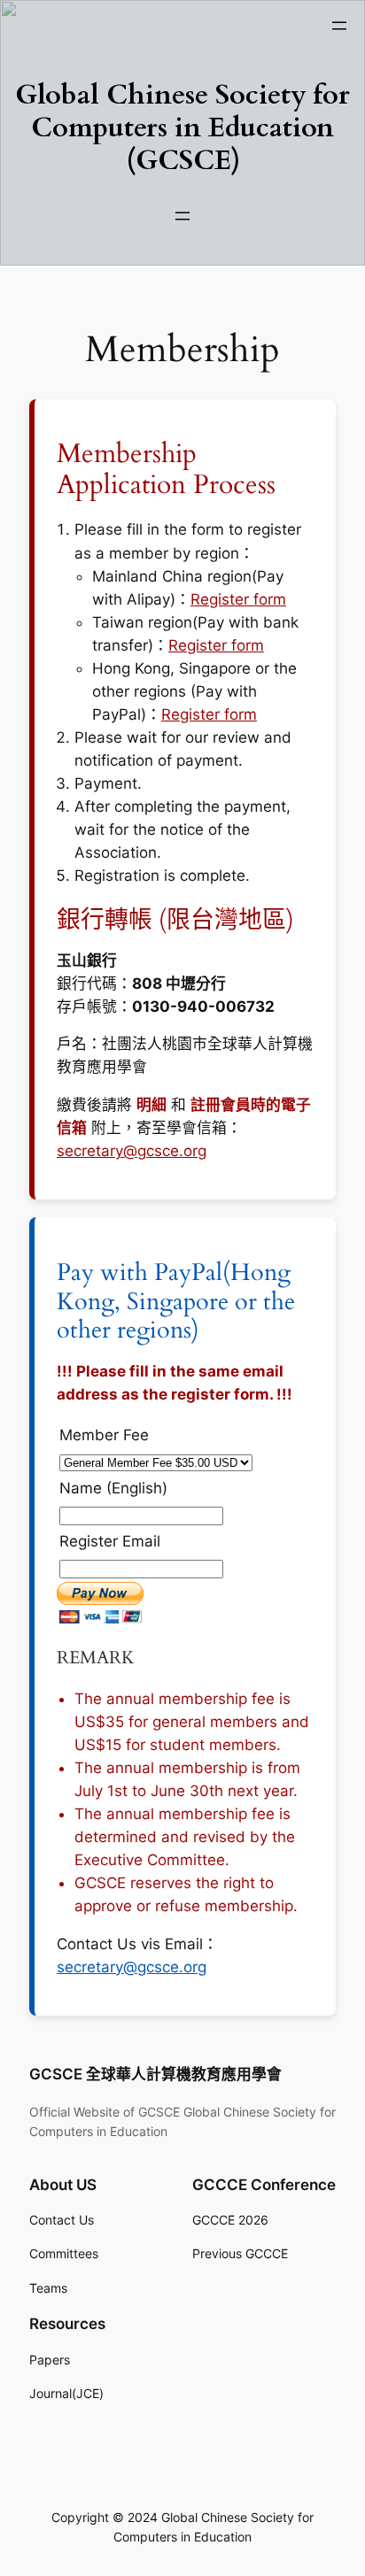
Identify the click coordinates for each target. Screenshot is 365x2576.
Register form (238, 599)
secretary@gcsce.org (132, 1151)
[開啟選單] (339, 26)
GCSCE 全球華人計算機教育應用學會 (155, 2074)
